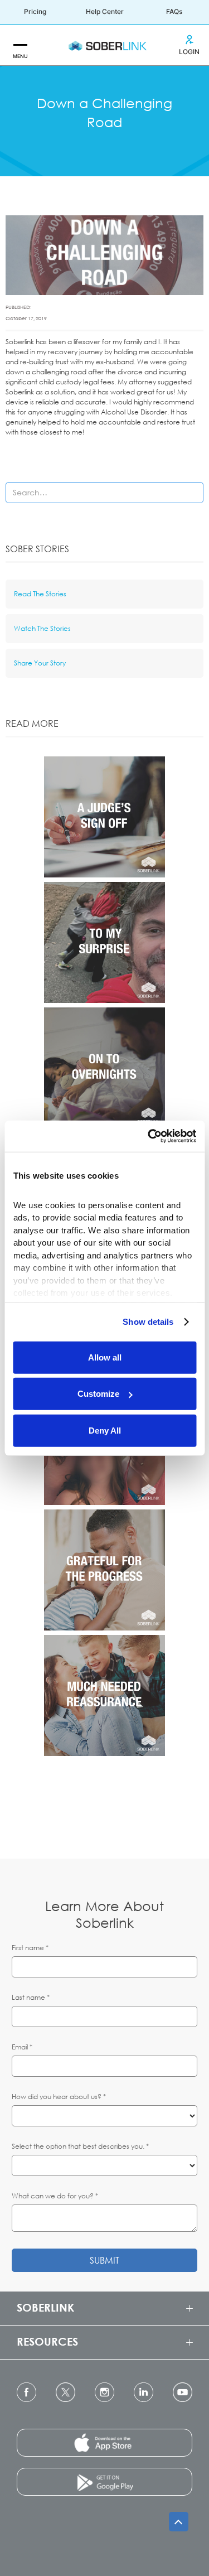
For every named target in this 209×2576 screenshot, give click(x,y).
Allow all (105, 1357)
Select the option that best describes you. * (80, 2146)
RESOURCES (47, 2341)
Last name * (31, 1997)
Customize (98, 1394)
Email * (22, 2047)
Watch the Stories (42, 628)
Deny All (105, 1430)
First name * (30, 1948)
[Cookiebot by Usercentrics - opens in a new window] (149, 1136)
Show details (148, 1322)
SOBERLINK (45, 2307)
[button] (20, 45)
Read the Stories (40, 594)
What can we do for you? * (55, 2196)
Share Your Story (40, 663)
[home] (105, 45)
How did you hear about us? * (59, 2097)
